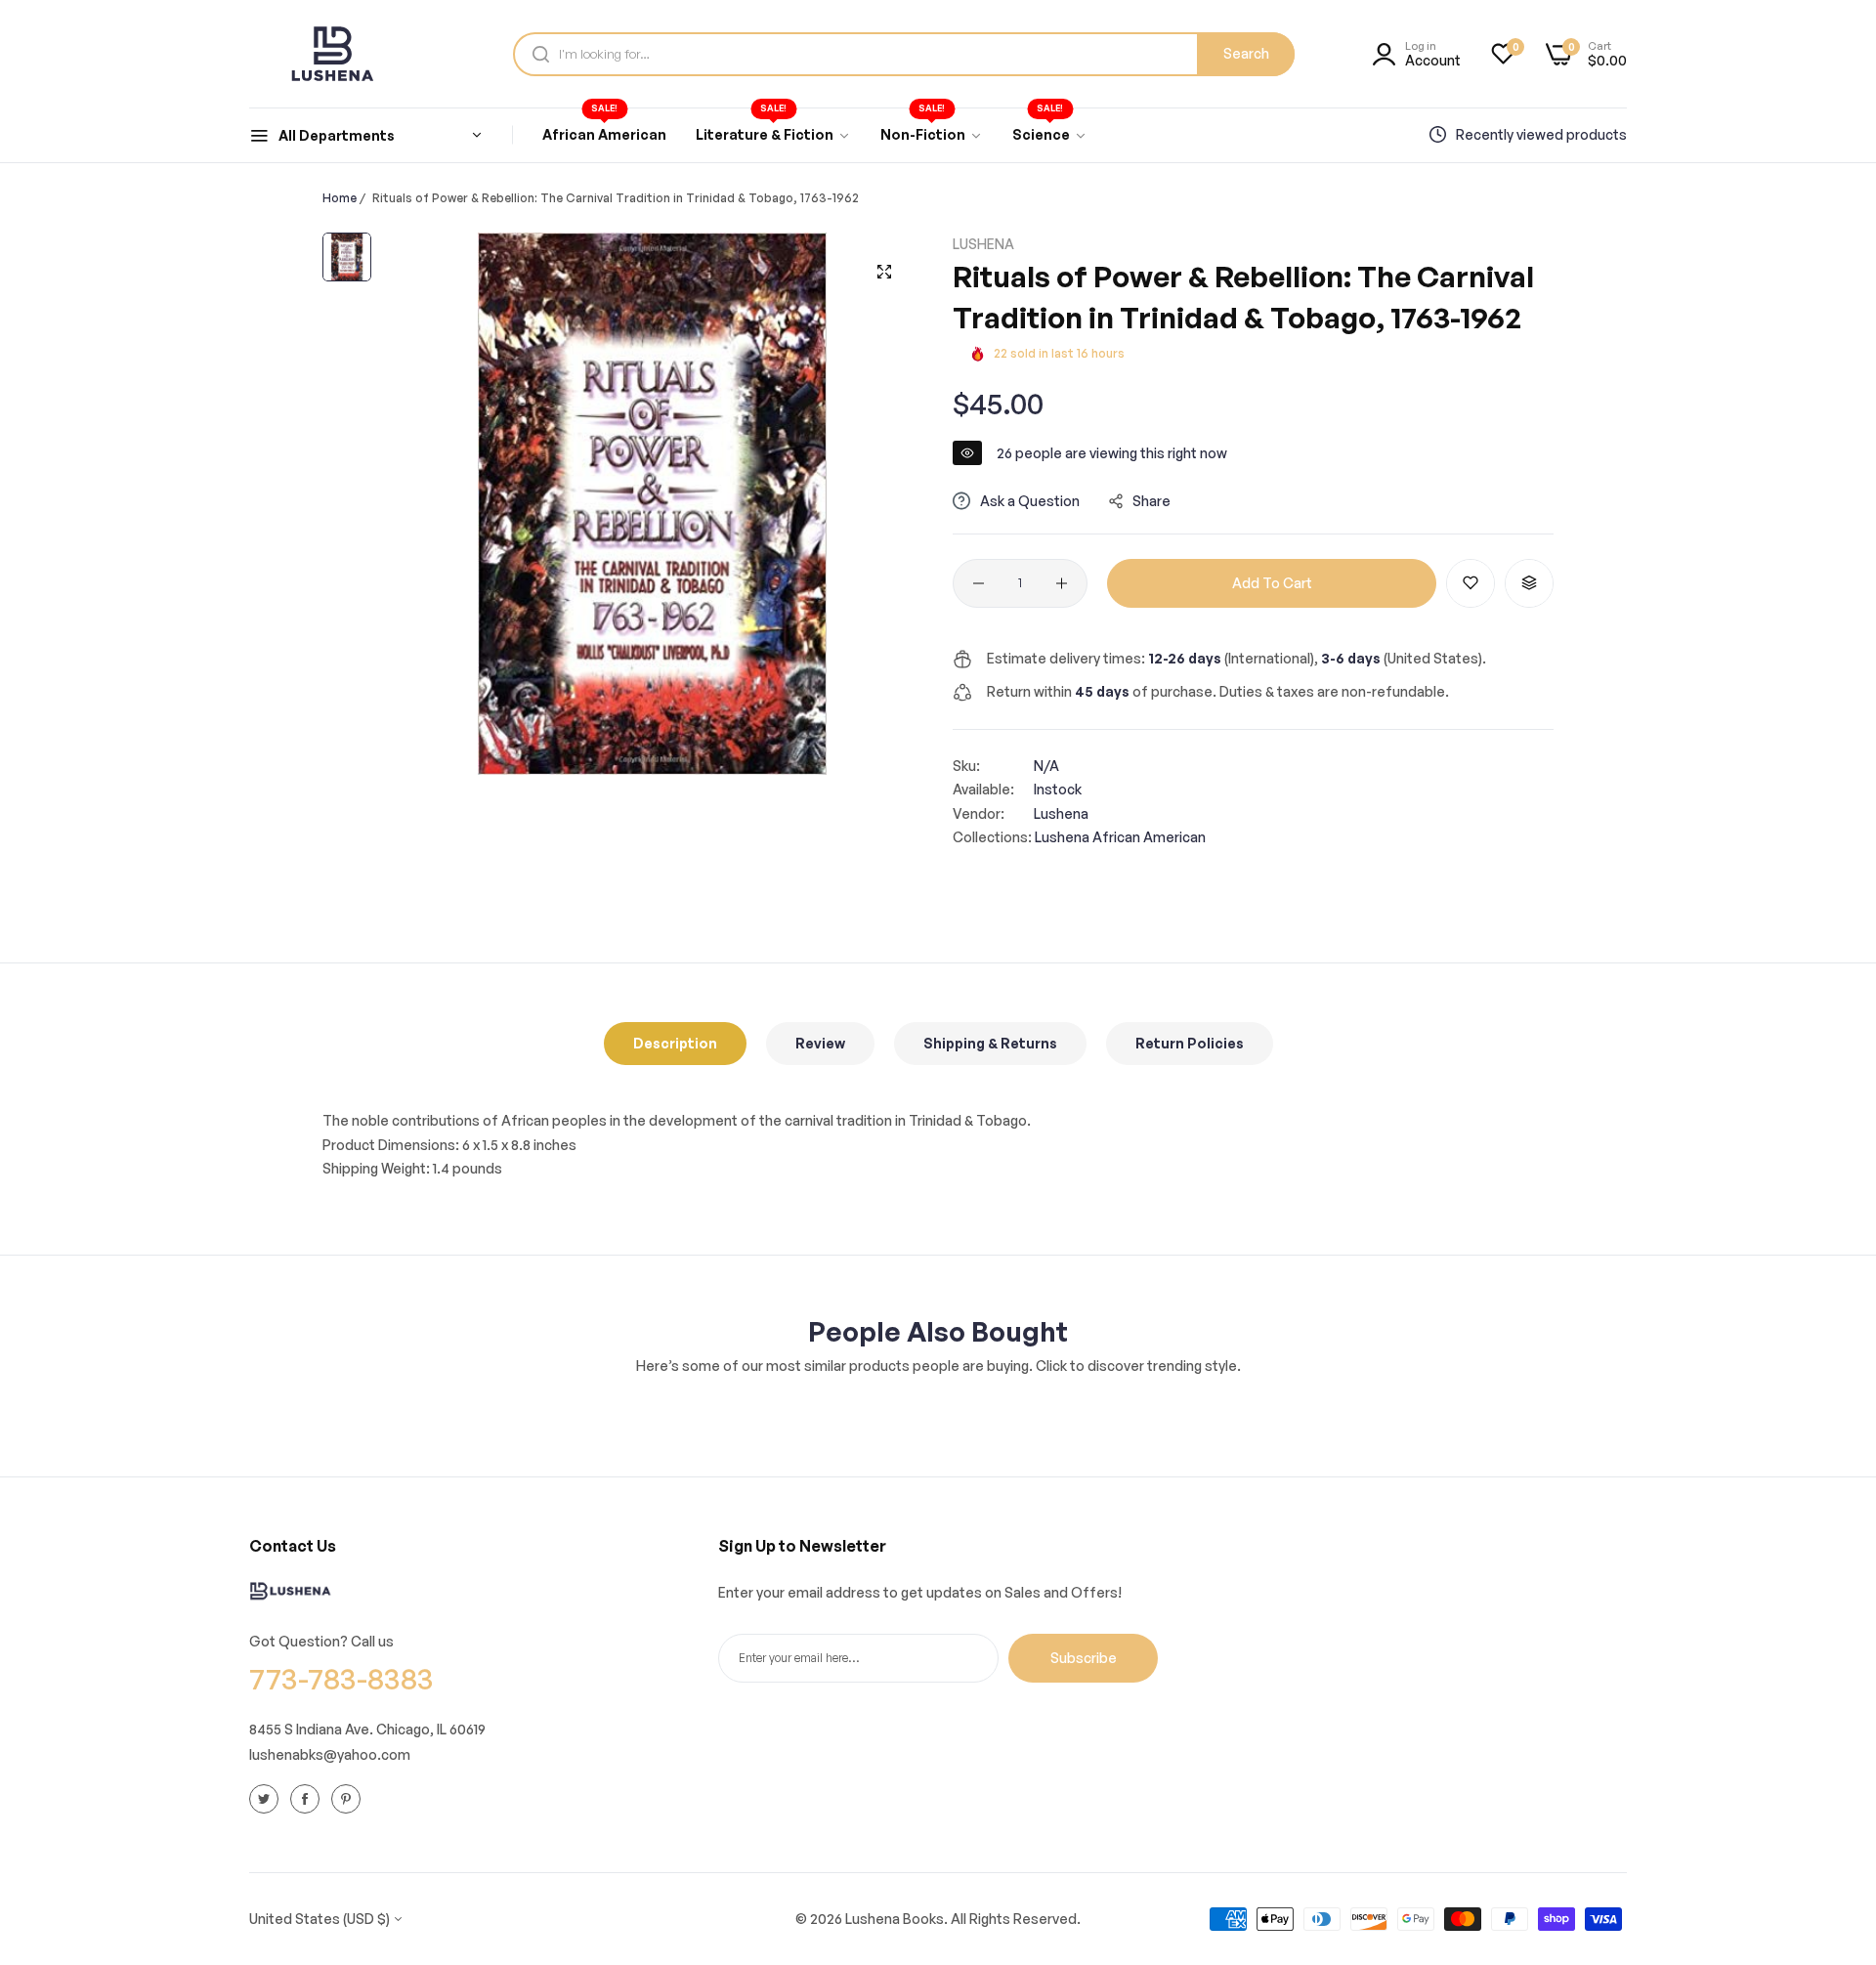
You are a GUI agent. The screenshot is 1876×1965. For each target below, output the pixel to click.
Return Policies (1190, 1043)
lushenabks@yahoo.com (330, 1754)
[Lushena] (332, 54)
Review (820, 1043)
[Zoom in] (884, 272)
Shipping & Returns (990, 1043)
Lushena (983, 244)
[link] (773, 135)
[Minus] (979, 583)
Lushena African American (1120, 837)
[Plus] (1062, 583)
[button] (1471, 583)
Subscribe (1084, 1658)
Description (675, 1043)
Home (340, 198)
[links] (267, 1798)
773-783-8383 (341, 1678)
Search (1246, 53)
